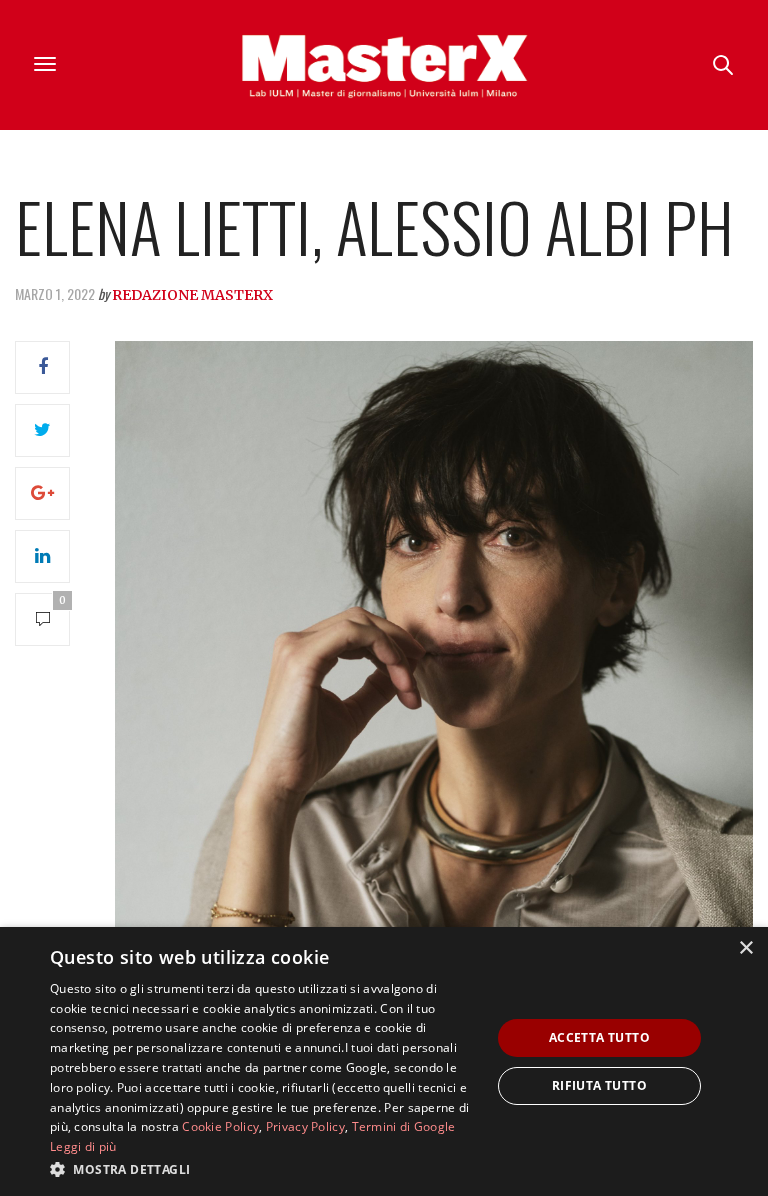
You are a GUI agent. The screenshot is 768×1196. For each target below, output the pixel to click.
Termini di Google (404, 1126)
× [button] (745, 948)
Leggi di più (83, 1146)
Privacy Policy (305, 1126)
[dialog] (384, 1061)
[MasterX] (384, 65)
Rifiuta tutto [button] (599, 1085)
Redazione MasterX (192, 295)
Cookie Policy (220, 1126)
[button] (264, 1169)
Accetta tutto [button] (599, 1037)
